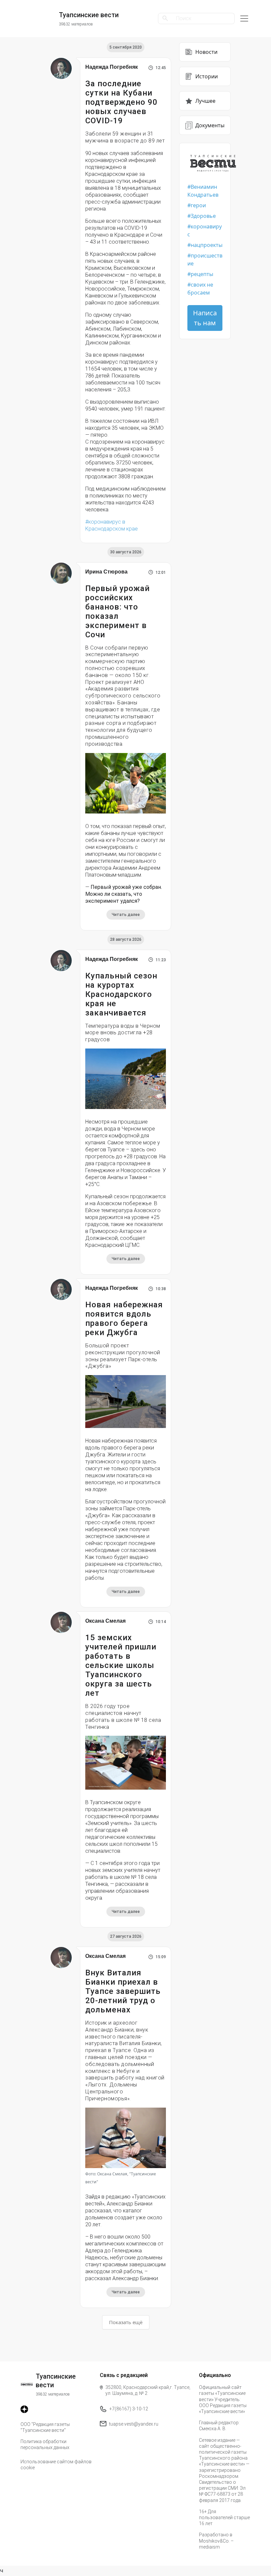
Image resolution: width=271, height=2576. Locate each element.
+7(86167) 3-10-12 (129, 2409)
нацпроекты (207, 245)
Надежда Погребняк (112, 67)
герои (198, 205)
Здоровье (203, 216)
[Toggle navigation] (244, 19)
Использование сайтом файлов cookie (56, 2465)
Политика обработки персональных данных (45, 2444)
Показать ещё (126, 2322)
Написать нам (205, 318)
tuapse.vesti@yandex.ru (134, 2424)
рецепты (202, 274)
